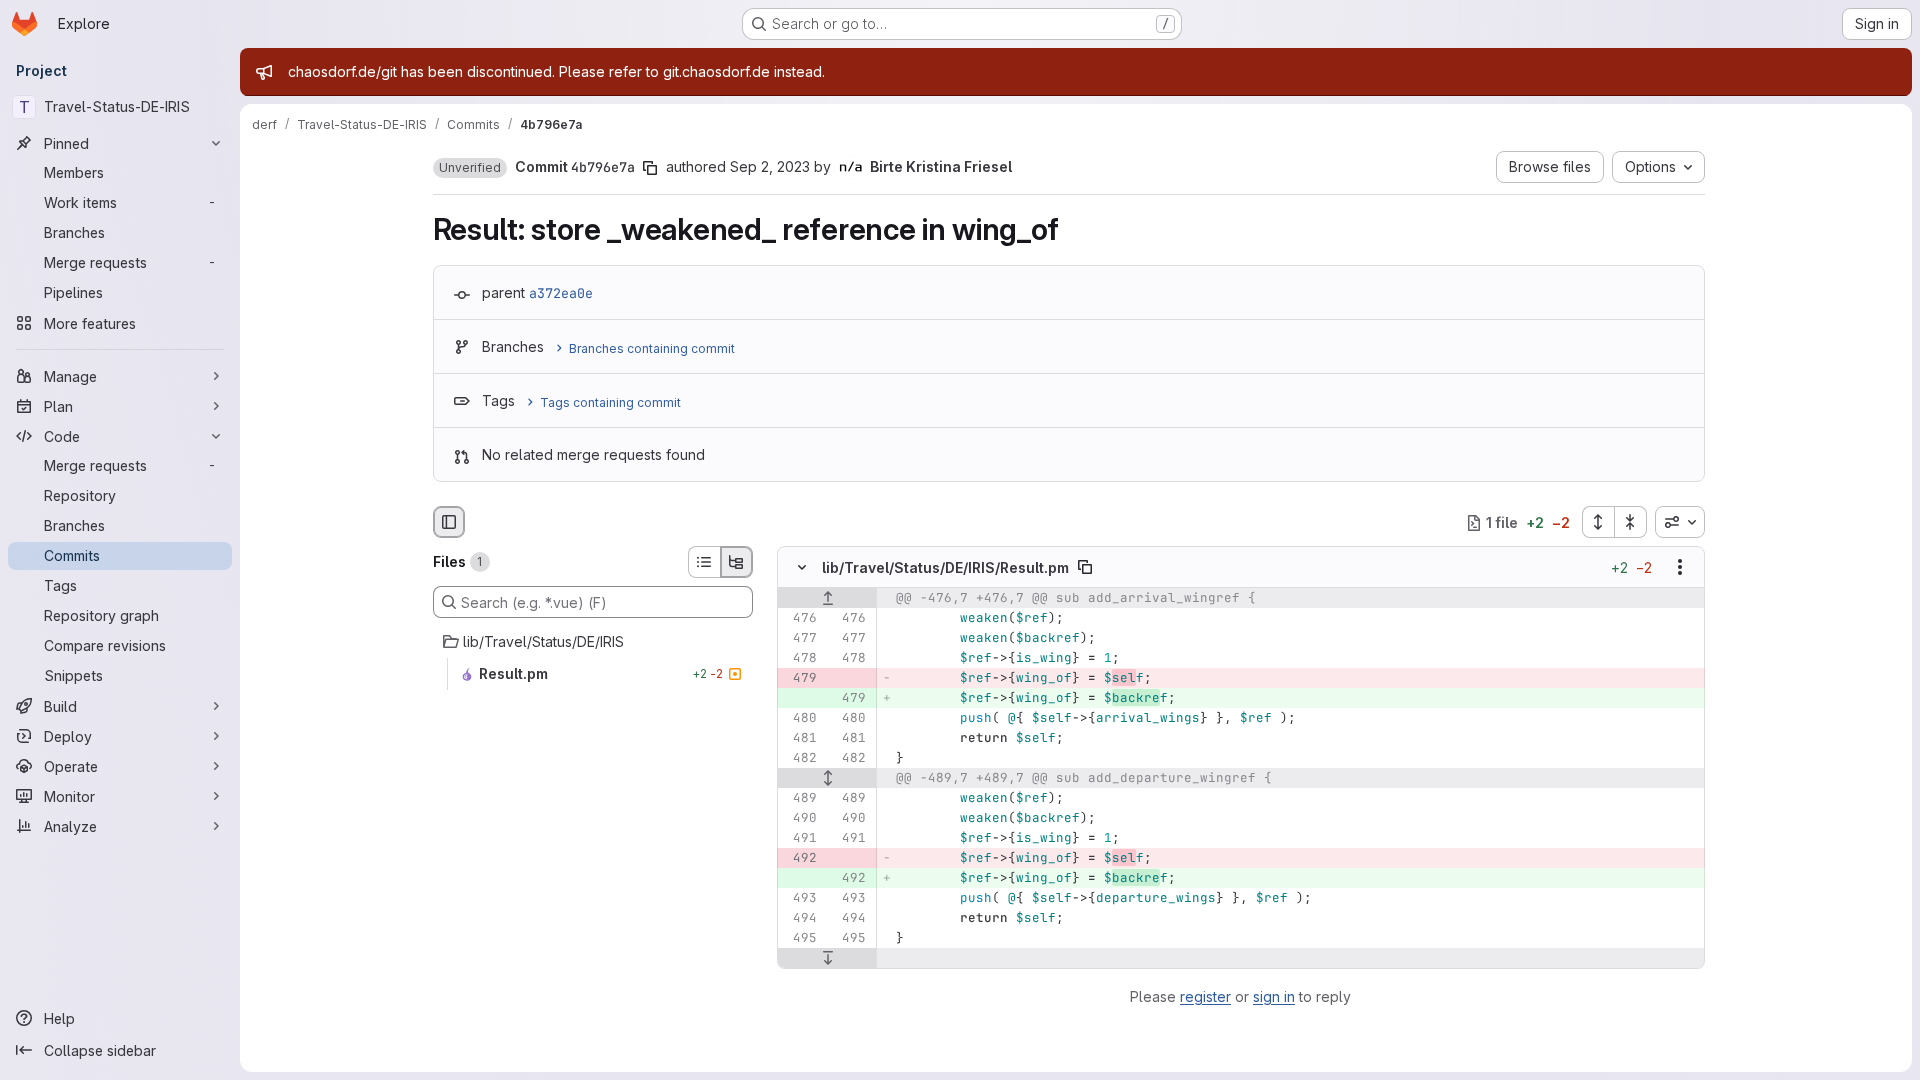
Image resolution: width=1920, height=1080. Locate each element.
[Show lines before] (827, 599)
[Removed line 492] (800, 859)
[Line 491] (800, 839)
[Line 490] (800, 819)
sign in (1274, 996)
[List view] (704, 562)
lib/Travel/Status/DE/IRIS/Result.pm (945, 567)
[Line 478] (800, 659)
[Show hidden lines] (827, 779)
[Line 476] (800, 619)
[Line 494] (800, 919)
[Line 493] (800, 899)
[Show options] (1680, 568)
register (1205, 996)
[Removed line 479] (800, 679)
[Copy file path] (1085, 568)
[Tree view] (737, 562)
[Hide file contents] (802, 568)
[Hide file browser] (449, 522)
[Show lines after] (827, 959)
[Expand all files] (1598, 522)
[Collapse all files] (1631, 522)
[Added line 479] (849, 699)
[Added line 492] (849, 879)
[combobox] (1680, 522)
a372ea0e (561, 293)
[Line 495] (800, 939)
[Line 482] (800, 759)
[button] (470, 168)
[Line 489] (800, 799)
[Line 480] (800, 719)
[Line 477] (800, 639)
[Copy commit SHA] (650, 168)
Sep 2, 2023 (770, 166)
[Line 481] (800, 739)
